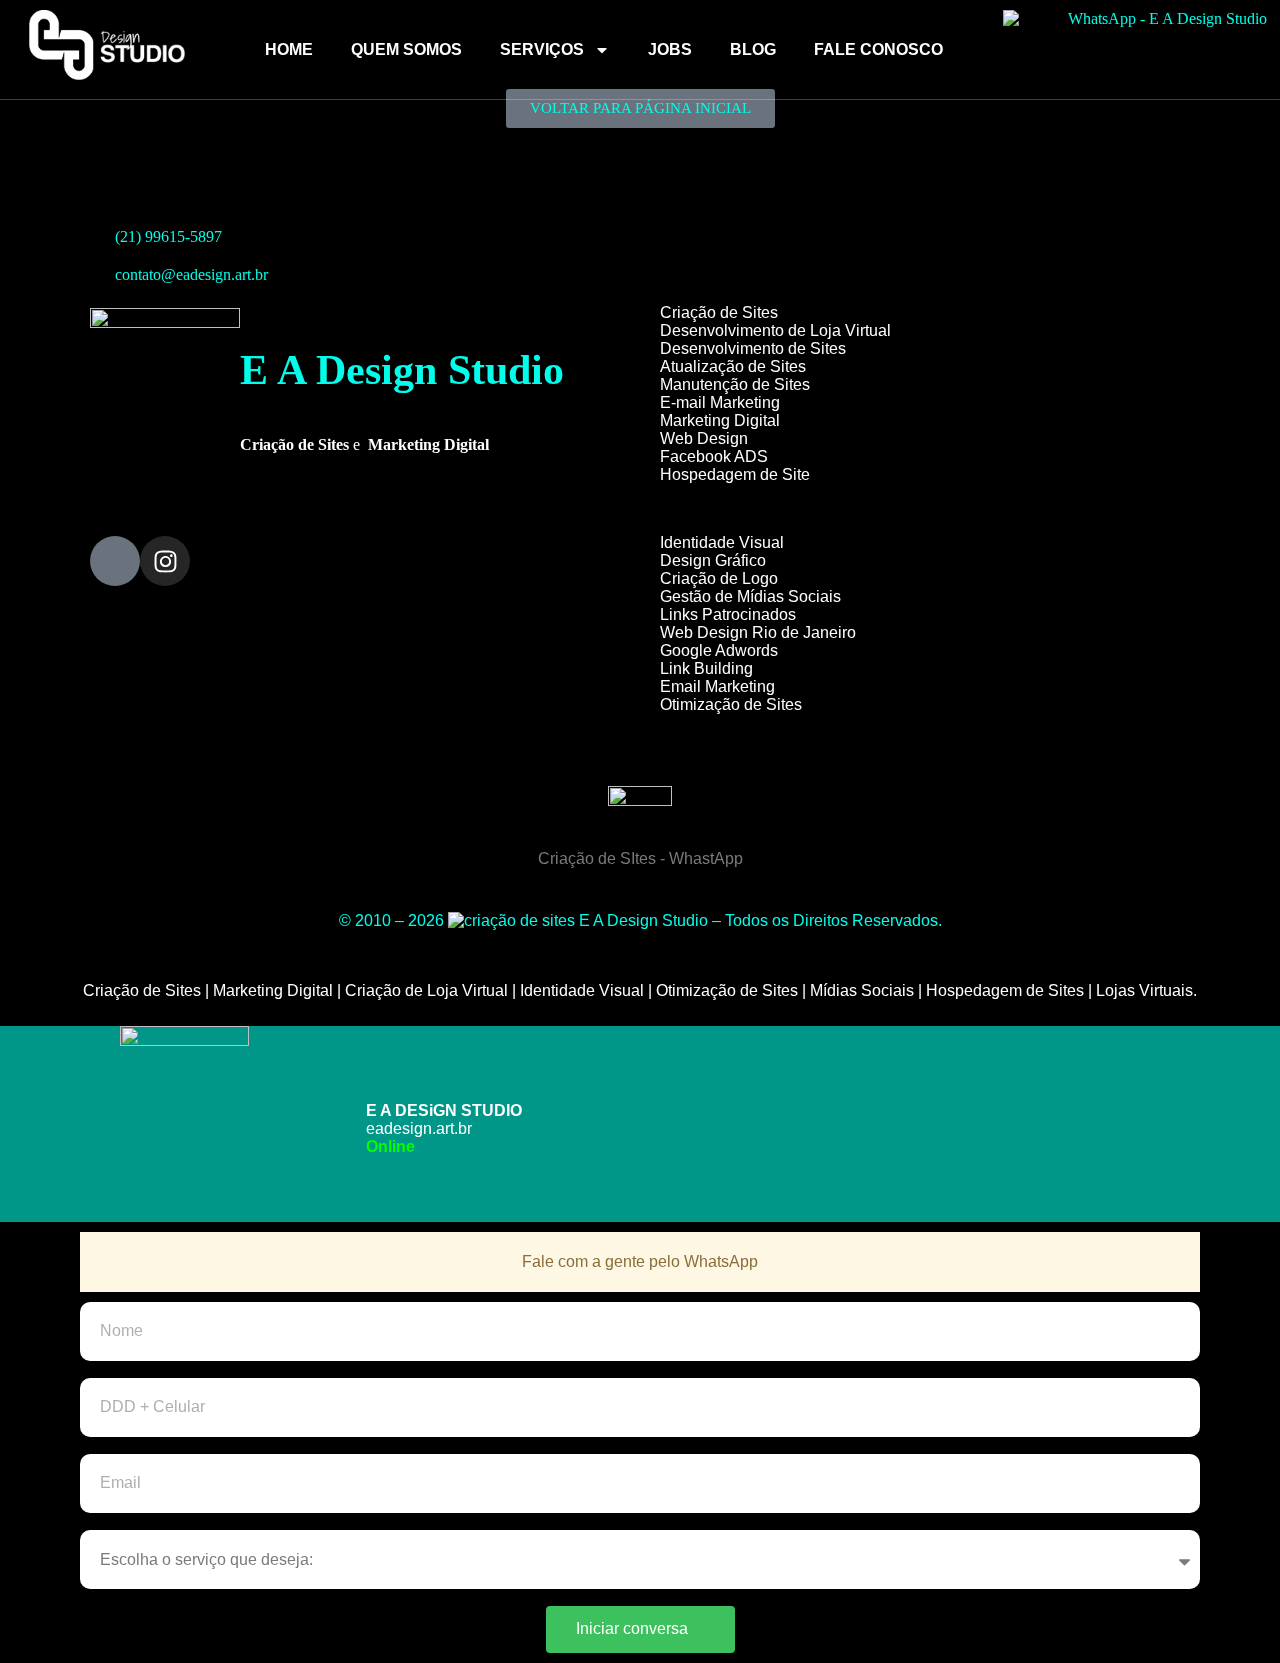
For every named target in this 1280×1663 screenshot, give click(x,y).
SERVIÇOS (542, 49)
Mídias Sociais (862, 990)
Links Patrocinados (728, 614)
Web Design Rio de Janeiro (758, 632)
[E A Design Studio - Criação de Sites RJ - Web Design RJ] (511, 920)
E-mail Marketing (720, 402)
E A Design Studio (402, 370)
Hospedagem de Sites (1005, 990)
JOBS (670, 49)
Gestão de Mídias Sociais (750, 596)
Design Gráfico (713, 560)
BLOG (753, 49)
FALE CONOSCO (878, 49)
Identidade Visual (722, 542)
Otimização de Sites (731, 704)
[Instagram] (165, 561)
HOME (289, 49)
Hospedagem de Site (735, 474)
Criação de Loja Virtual (426, 990)
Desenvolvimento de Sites (753, 348)
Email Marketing (717, 686)
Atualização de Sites (733, 366)
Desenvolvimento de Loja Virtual (775, 330)
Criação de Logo (719, 578)
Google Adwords (719, 650)
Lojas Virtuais (1144, 990)
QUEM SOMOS (406, 49)
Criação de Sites (719, 312)
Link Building (706, 668)
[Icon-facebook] (115, 561)
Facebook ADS (714, 456)
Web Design (704, 438)
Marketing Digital (720, 420)
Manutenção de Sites (735, 384)
